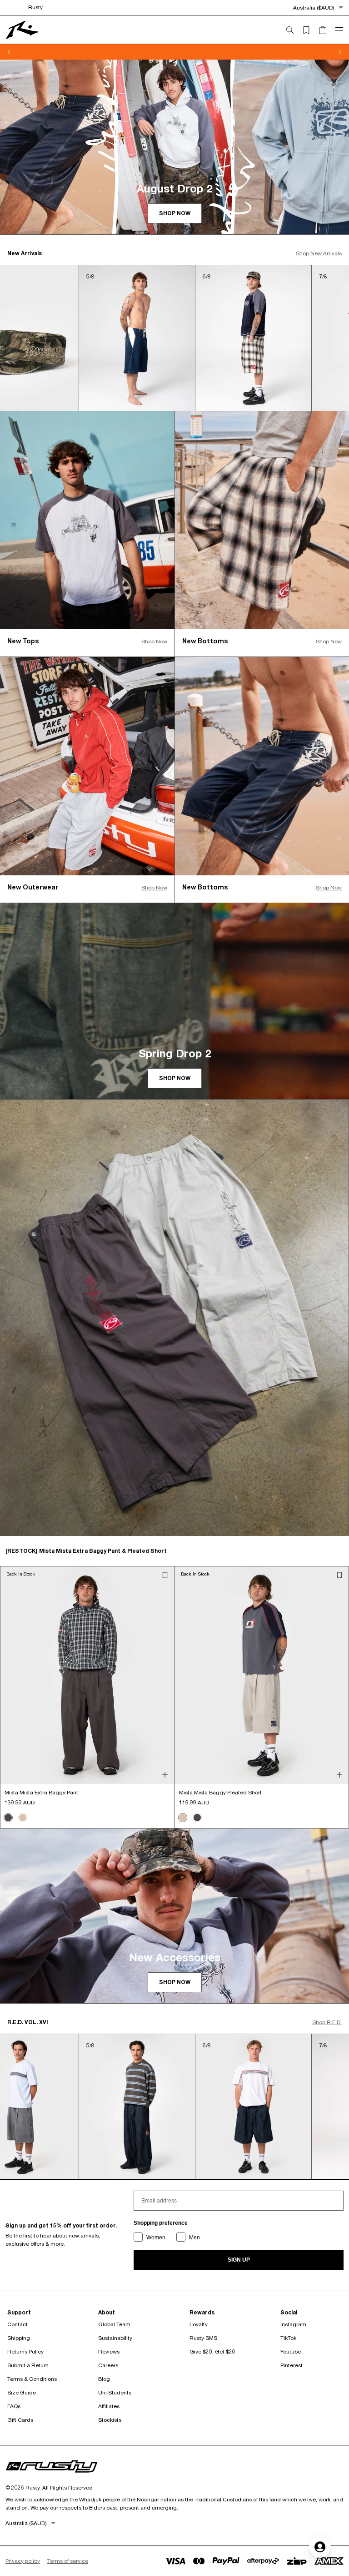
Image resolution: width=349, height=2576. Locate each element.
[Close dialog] (338, 1179)
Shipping (19, 2338)
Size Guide (22, 2392)
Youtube (291, 2351)
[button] (165, 1575)
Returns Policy (25, 2351)
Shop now (175, 213)
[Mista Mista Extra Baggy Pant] (87, 1675)
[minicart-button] (326, 30)
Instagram (293, 2324)
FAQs (14, 2406)
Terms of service (68, 2561)
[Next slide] (340, 52)
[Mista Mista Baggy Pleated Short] (262, 1675)
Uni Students (115, 2392)
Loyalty (199, 2324)
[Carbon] (8, 1818)
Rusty (35, 7)
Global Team (114, 2324)
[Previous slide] (9, 52)
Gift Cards (20, 2420)
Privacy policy (23, 2561)
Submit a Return (28, 2365)
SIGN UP (239, 2260)
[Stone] (23, 1818)
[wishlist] (310, 30)
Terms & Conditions (32, 2379)
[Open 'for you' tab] (320, 2547)
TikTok (288, 2338)
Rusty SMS (203, 2338)
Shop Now (154, 641)
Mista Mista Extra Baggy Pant (41, 1792)
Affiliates (109, 2406)
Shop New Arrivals (319, 253)
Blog (104, 2379)
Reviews (109, 2351)
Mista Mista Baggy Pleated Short (220, 1792)
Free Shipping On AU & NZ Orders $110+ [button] (175, 52)
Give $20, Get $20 (212, 2351)
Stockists (110, 2420)
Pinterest (292, 2365)
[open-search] (294, 30)
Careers (108, 2365)
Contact (17, 2324)
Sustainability (115, 2338)
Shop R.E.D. (327, 2022)
